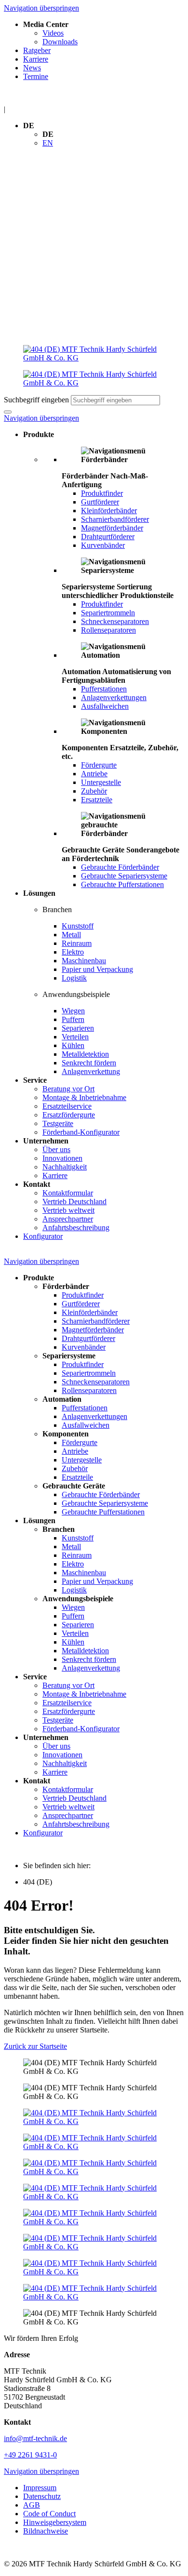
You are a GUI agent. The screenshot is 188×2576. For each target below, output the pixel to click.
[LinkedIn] (94, 2142)
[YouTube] (94, 2192)
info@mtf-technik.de (35, 2438)
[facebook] (94, 2117)
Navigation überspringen (41, 8)
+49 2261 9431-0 (30, 2455)
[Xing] (94, 2167)
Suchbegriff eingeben (36, 400)
